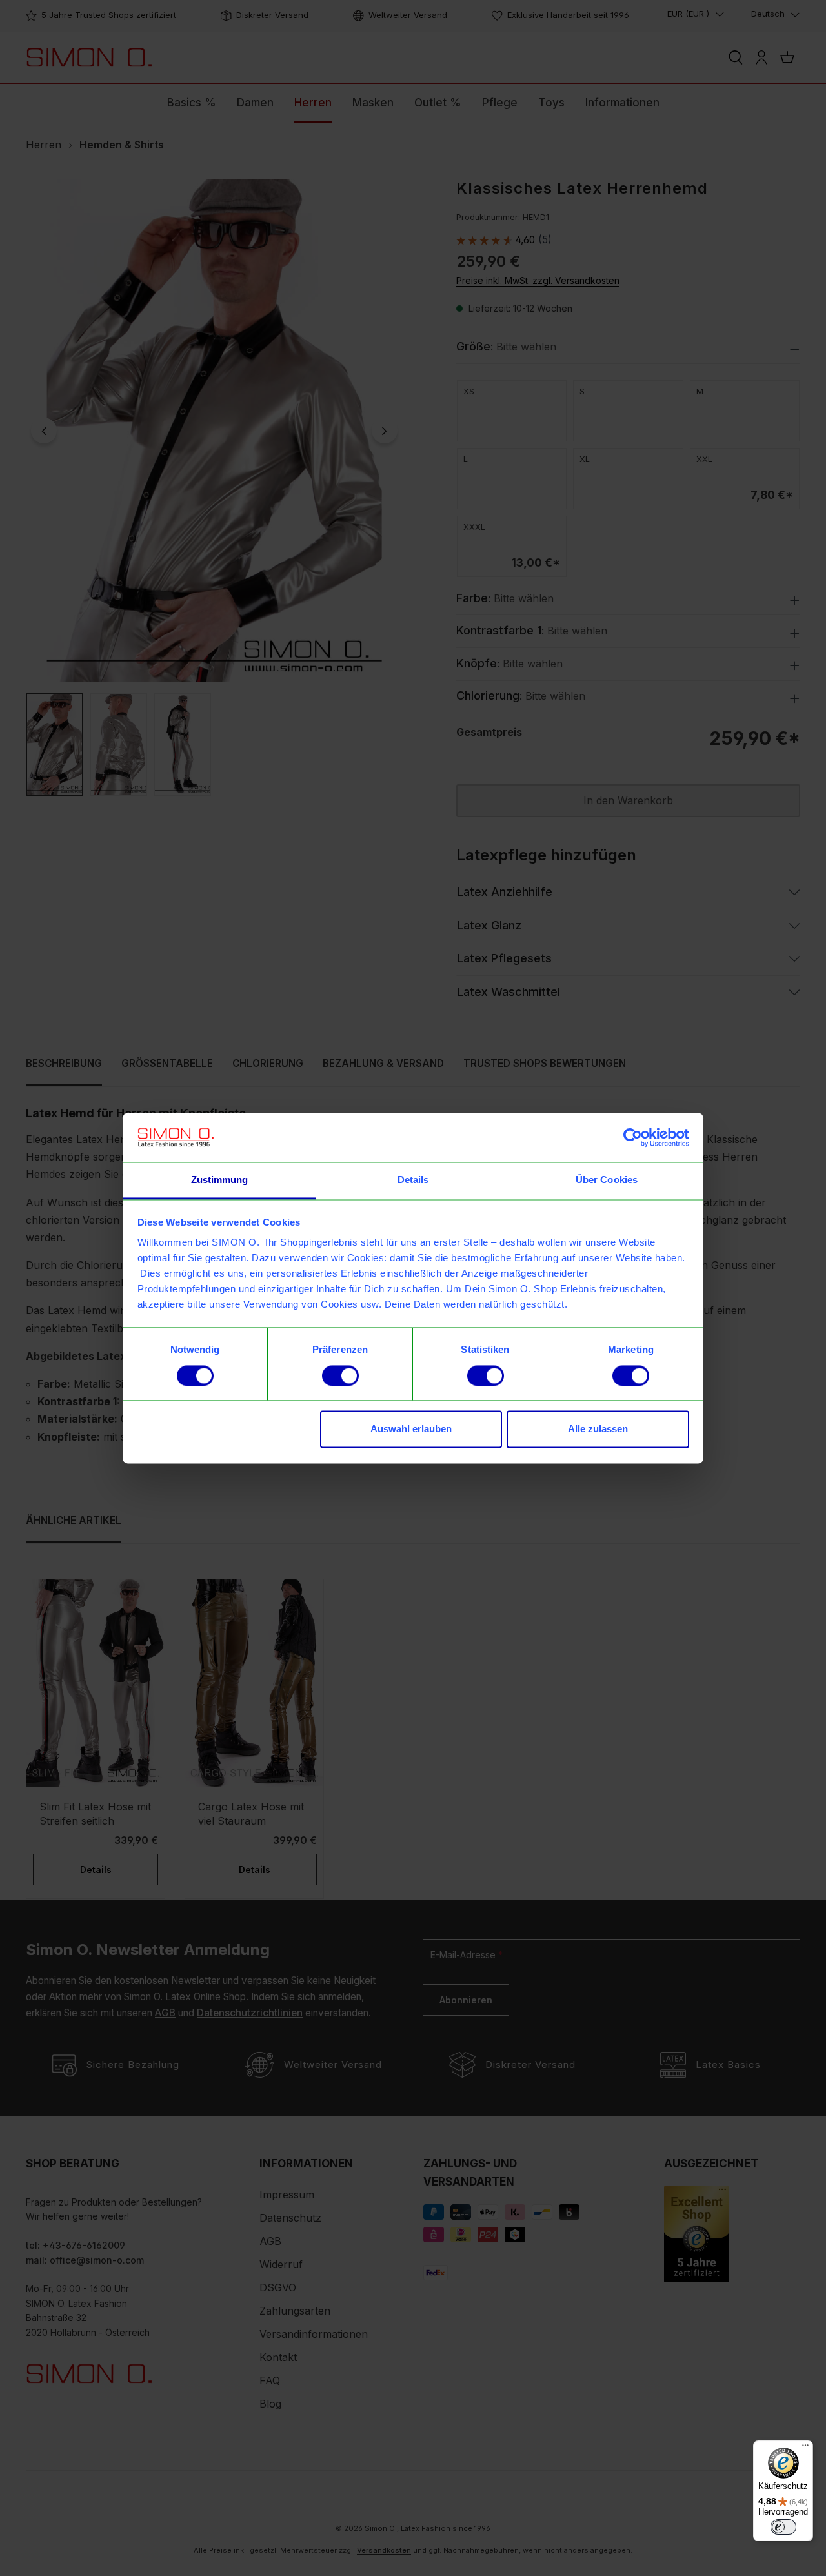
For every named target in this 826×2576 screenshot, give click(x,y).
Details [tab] (413, 1180)
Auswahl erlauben (411, 1429)
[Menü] (805, 2448)
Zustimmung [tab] (220, 1180)
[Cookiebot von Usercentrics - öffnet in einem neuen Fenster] (633, 1137)
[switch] (340, 1375)
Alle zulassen (598, 1429)
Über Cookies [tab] (607, 1180)
